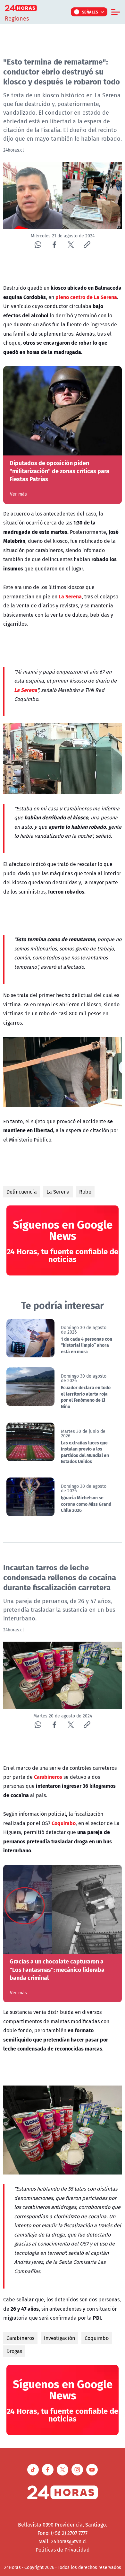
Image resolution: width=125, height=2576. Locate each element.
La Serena (58, 1192)
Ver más (18, 494)
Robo (85, 1192)
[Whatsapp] (38, 245)
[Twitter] (71, 245)
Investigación (59, 2338)
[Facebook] (54, 245)
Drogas (14, 2351)
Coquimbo (97, 2338)
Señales (90, 12)
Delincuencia (22, 1192)
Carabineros (20, 2338)
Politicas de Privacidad (63, 2550)
